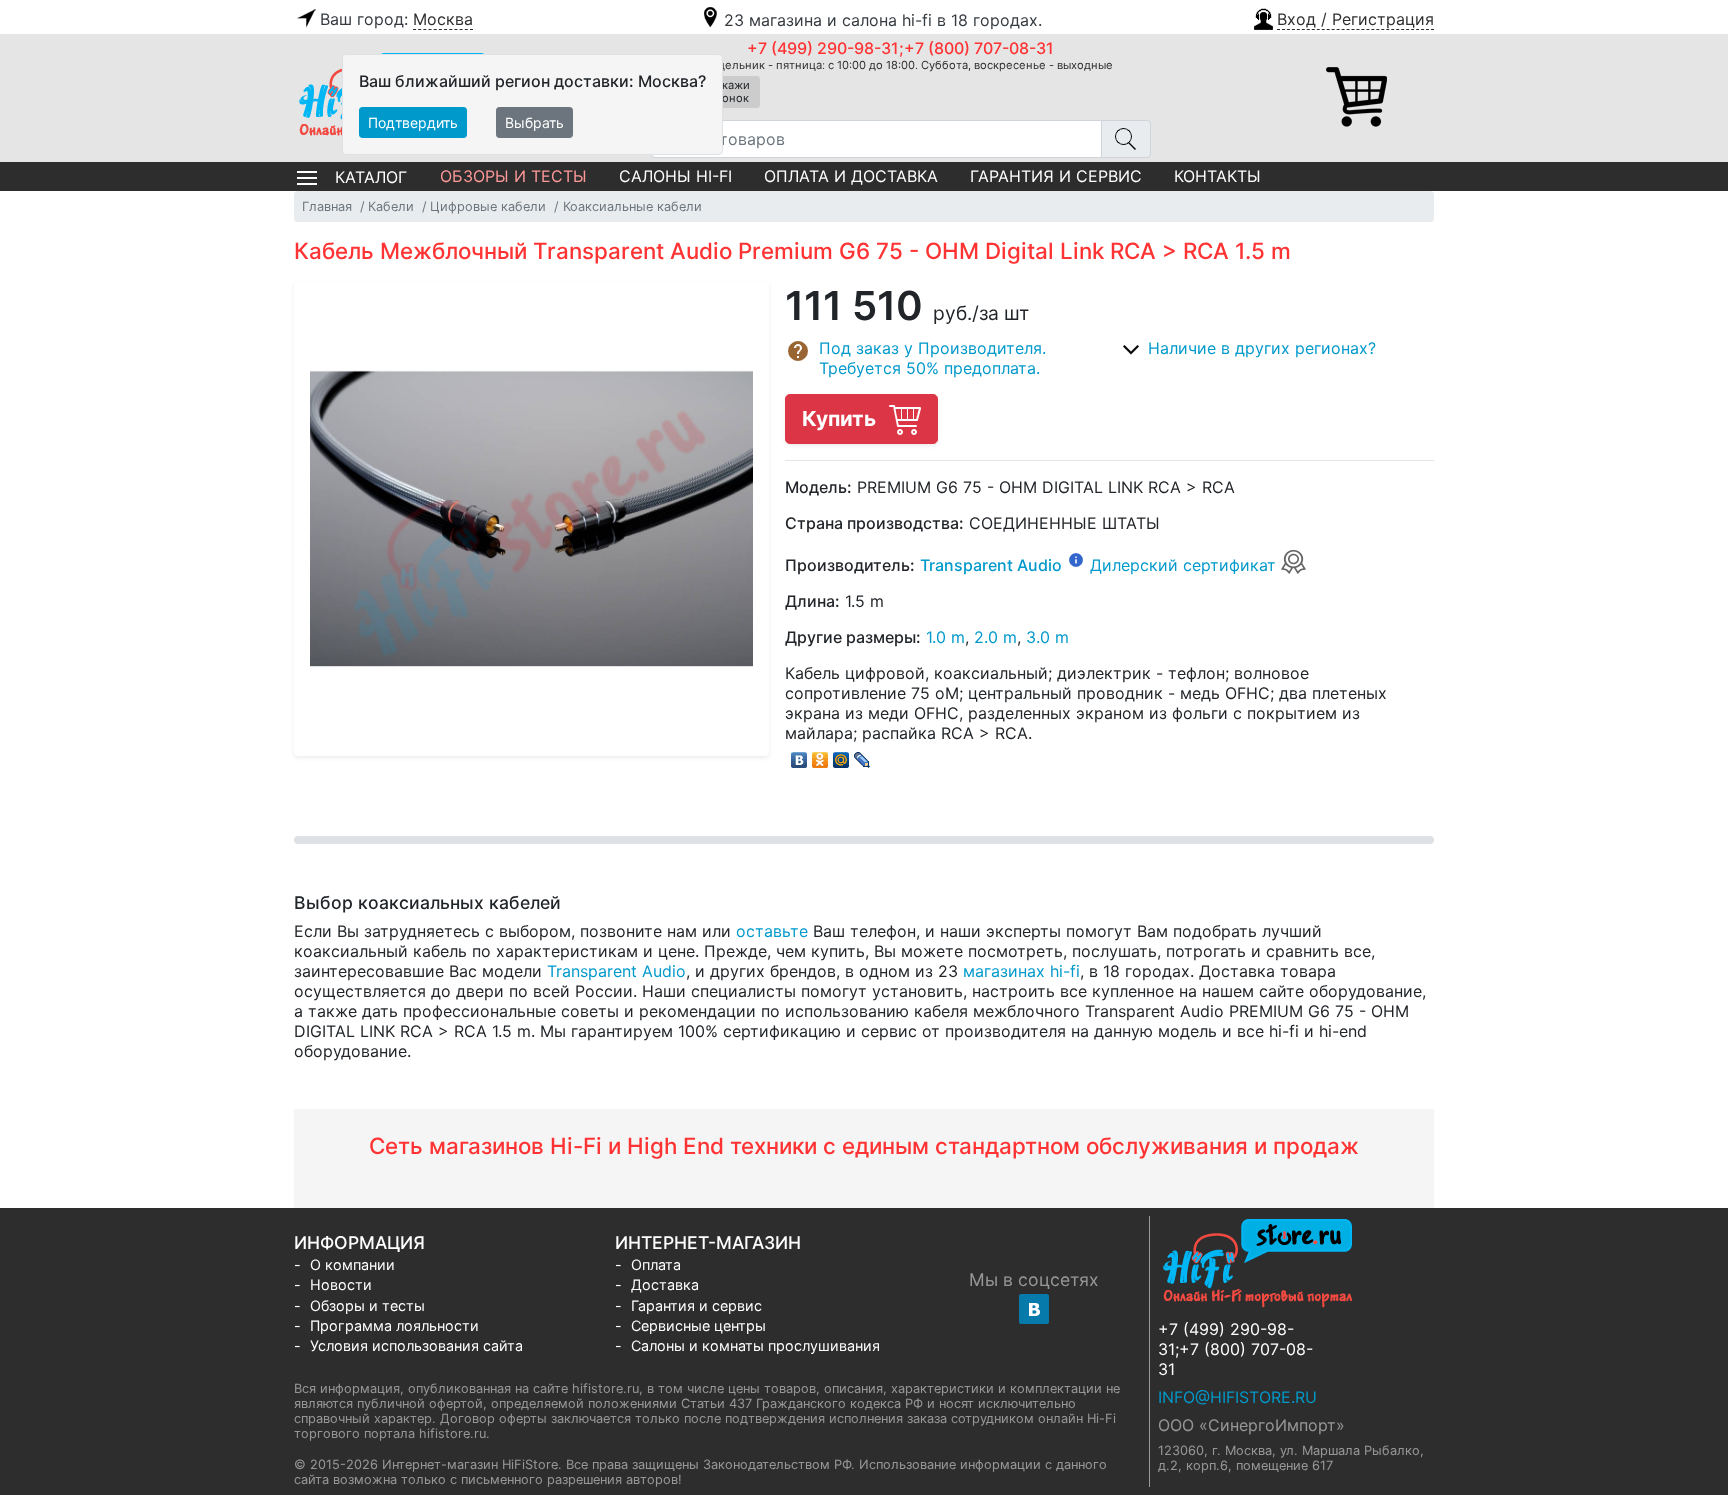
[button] (1342, 17)
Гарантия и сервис (1056, 176)
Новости (341, 1284)
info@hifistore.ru (1237, 1397)
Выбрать (534, 122)
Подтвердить (413, 122)
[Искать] (1126, 139)
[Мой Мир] (841, 755)
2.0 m (995, 637)
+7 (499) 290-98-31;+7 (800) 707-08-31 (900, 48)
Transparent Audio (991, 565)
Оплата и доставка (851, 176)
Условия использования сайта (416, 1345)
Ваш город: (396, 19)
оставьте (772, 931)
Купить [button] (841, 418)
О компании (352, 1264)
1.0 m (945, 637)
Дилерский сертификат (1185, 565)
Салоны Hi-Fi (675, 176)
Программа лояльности (394, 1325)
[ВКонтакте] (799, 755)
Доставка (665, 1284)
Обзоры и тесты (513, 176)
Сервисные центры (698, 1325)
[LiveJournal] (862, 755)
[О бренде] (1076, 559)
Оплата (656, 1264)
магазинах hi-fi (1021, 971)
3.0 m (1047, 637)
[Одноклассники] (820, 755)
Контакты (1217, 176)
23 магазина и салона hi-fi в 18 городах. (883, 20)
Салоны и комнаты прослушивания (755, 1345)
